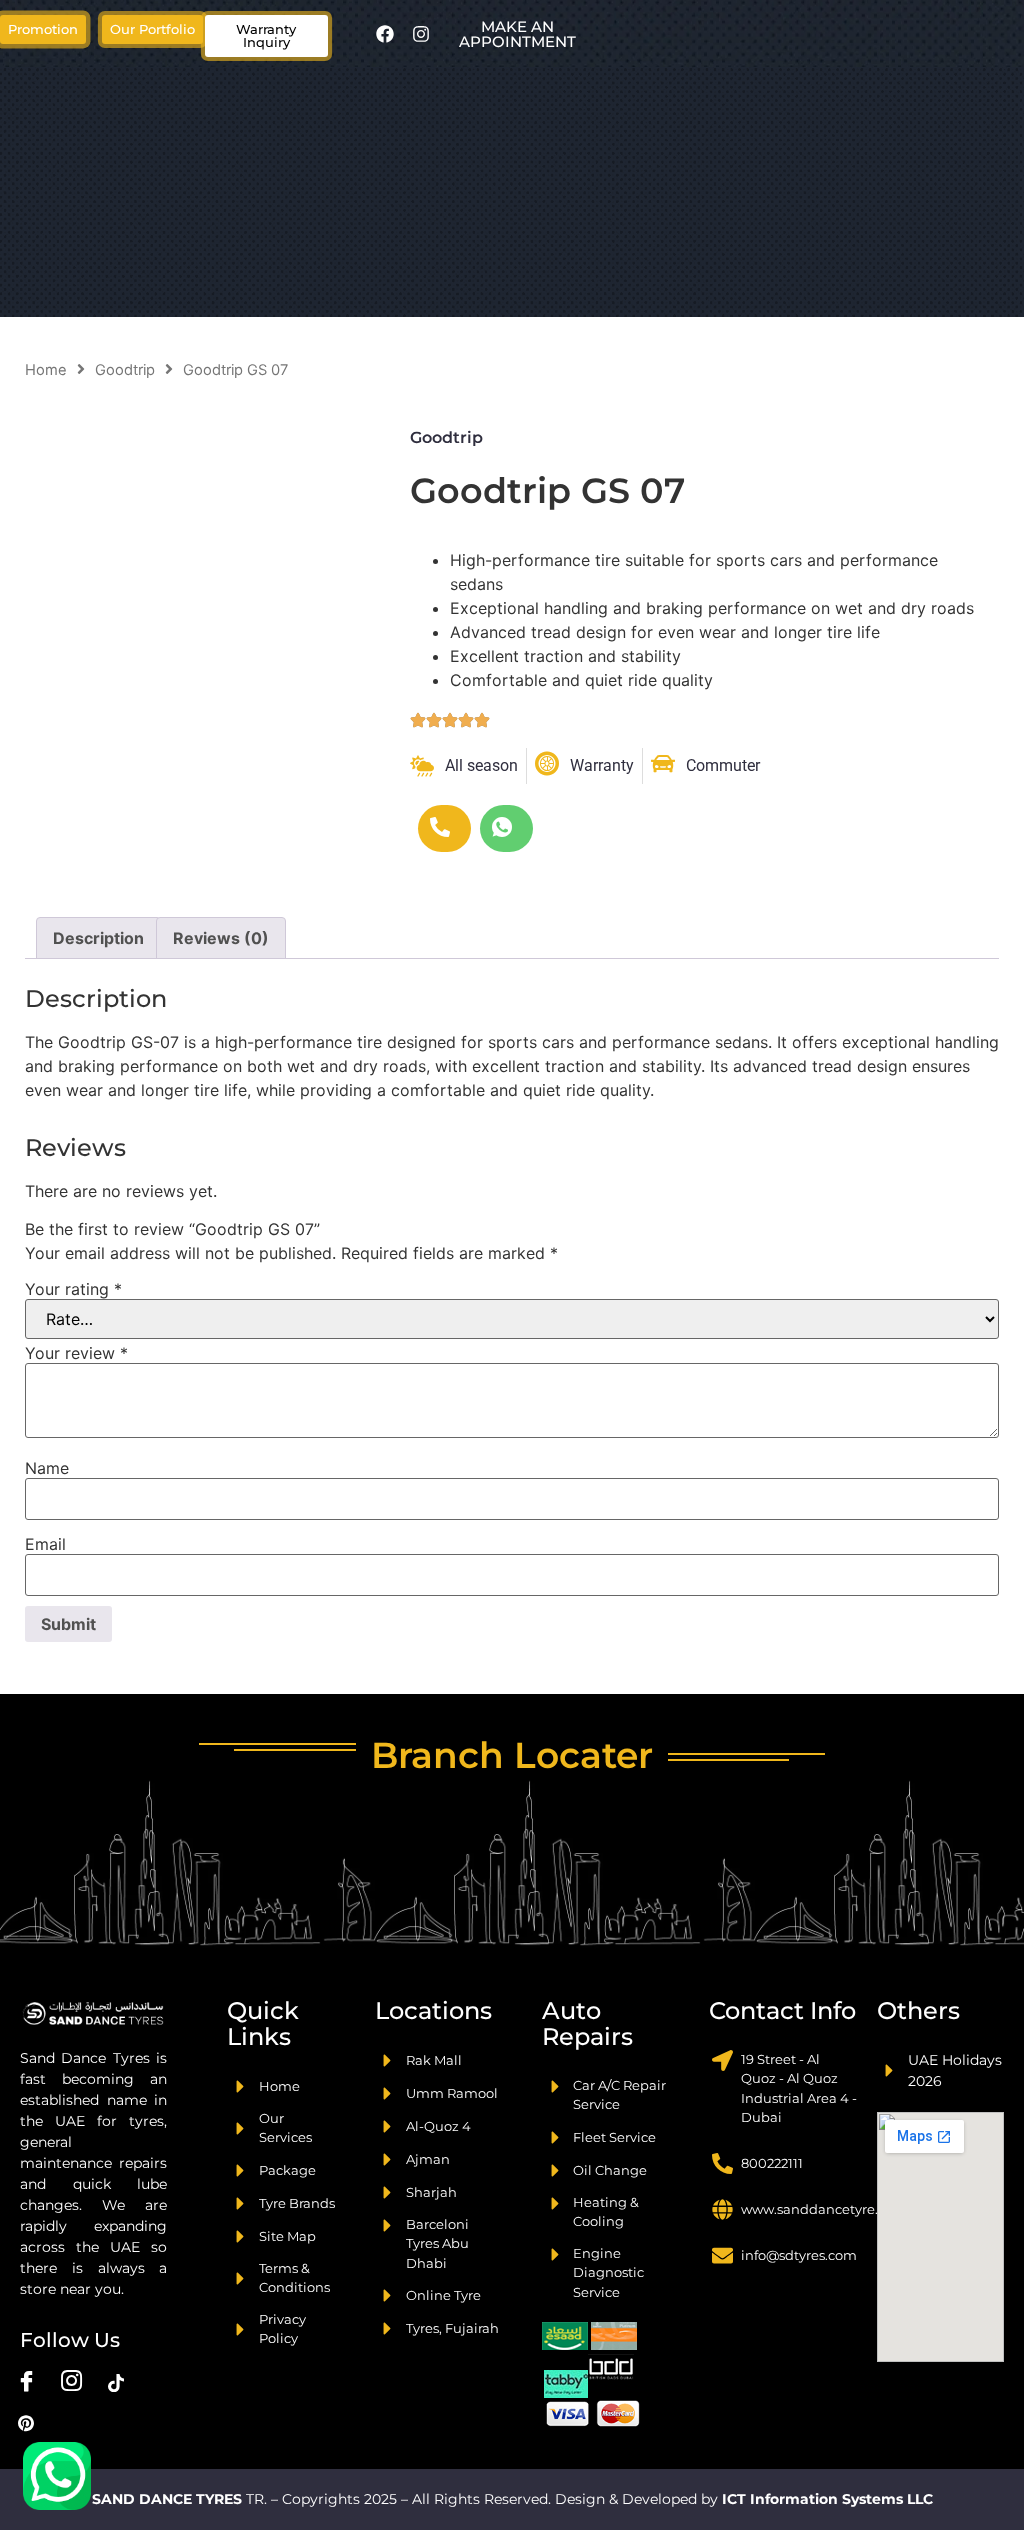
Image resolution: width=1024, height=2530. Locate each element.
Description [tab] (98, 938)
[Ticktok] (116, 2383)
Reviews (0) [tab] (221, 938)
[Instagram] (421, 34)
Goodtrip (125, 370)
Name (47, 1468)
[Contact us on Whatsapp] (57, 2476)
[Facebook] (385, 34)
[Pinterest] (26, 2423)
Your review (76, 1353)
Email (45, 1544)
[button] (152, 29)
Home (46, 370)
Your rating (73, 1289)
